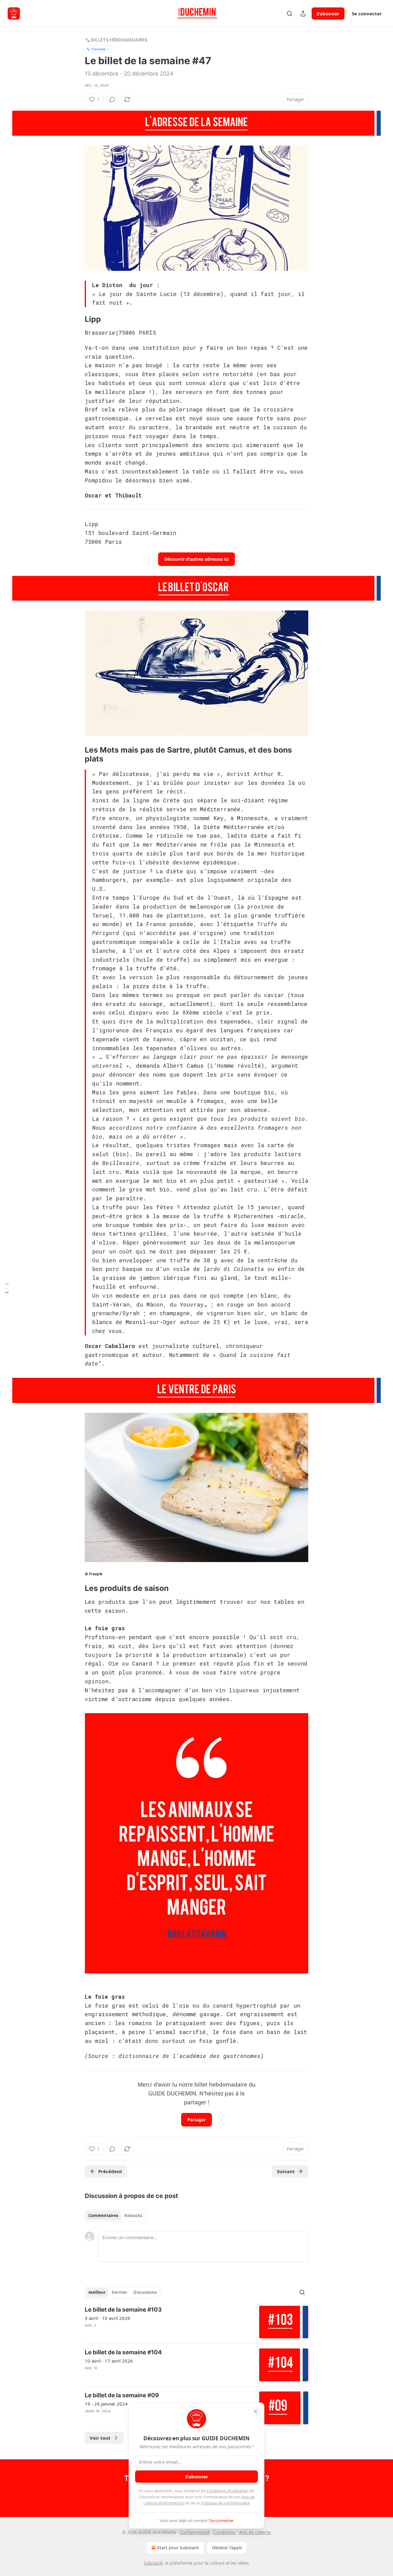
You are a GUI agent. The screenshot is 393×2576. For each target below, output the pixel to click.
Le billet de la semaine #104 (123, 2352)
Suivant (286, 2171)
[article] (196, 2322)
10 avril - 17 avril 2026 (109, 2361)
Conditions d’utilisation (228, 2491)
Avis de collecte (255, 2532)
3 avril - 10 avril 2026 (107, 2318)
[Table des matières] (7, 1288)
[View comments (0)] (112, 99)
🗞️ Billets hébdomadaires (116, 40)
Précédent (110, 2171)
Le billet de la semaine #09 (122, 2395)
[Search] (290, 14)
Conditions (224, 2532)
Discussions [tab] (145, 2292)
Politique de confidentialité (225, 2503)
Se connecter (367, 14)
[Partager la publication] (303, 14)
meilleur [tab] (97, 2292)
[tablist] (115, 2216)
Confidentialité (195, 2532)
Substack (153, 2563)
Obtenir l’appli (227, 2548)
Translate (98, 49)
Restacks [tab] (133, 2216)
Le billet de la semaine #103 (123, 2310)
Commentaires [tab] (103, 2216)
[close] (255, 2411)
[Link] (76, 319)
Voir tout (100, 2438)
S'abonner (328, 14)
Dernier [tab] (120, 2292)
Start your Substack (178, 2548)
